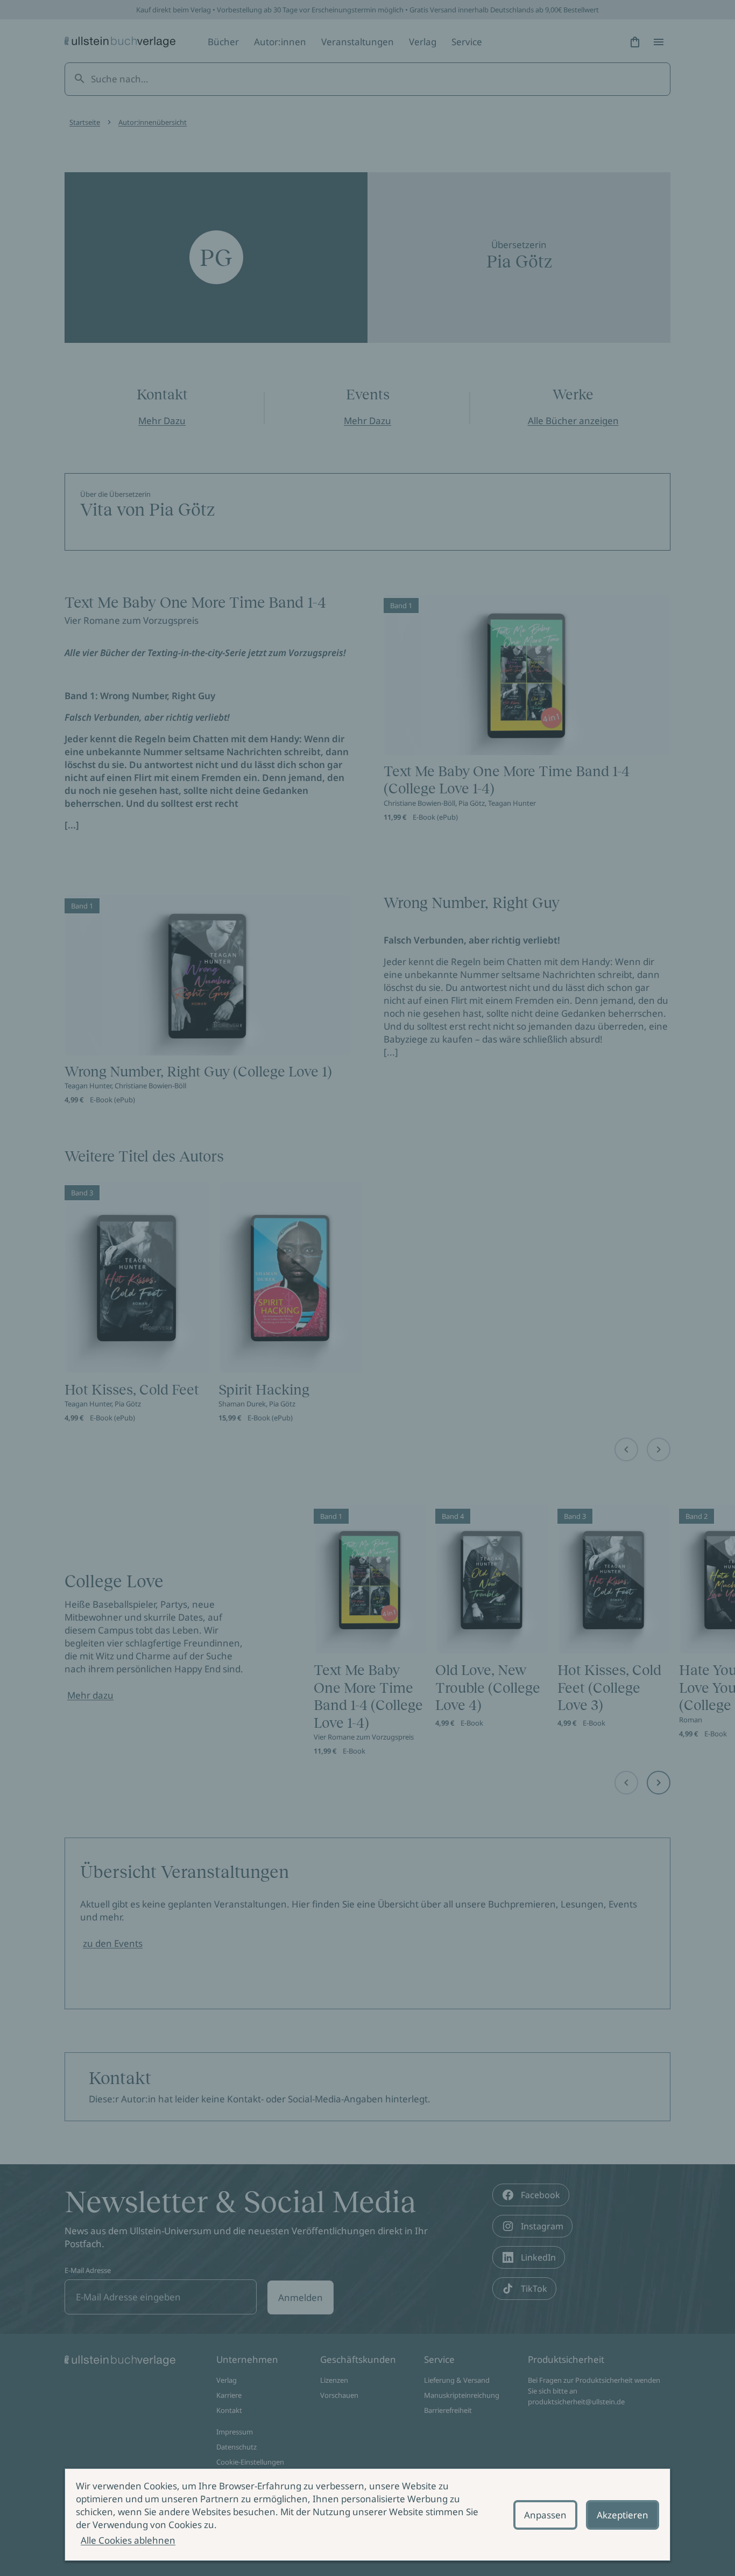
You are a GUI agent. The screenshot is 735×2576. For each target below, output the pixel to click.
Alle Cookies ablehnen (128, 2540)
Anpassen (545, 2515)
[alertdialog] (367, 2515)
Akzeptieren (623, 2515)
